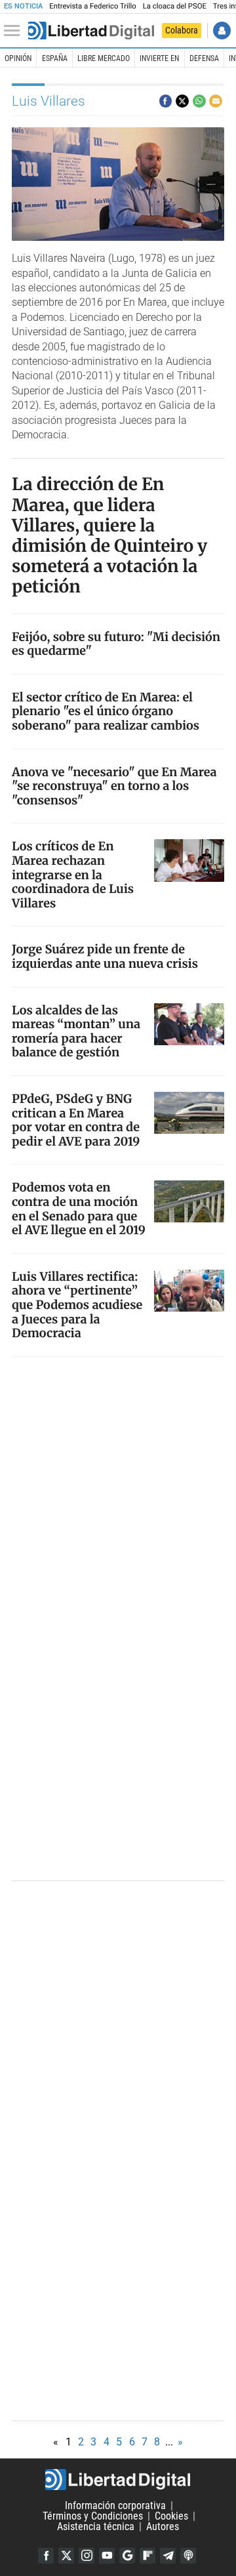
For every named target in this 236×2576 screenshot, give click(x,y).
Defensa (204, 58)
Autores (163, 2526)
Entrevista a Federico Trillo (92, 6)
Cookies (171, 2516)
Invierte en (159, 58)
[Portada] (91, 31)
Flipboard (147, 2556)
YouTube (107, 2556)
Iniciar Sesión (222, 31)
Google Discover (127, 2556)
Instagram (87, 2556)
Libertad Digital (118, 2480)
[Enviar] (199, 101)
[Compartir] (166, 101)
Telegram (168, 2556)
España (55, 58)
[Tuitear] (182, 101)
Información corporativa (115, 2505)
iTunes (188, 2556)
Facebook (46, 2556)
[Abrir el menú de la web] (15, 31)
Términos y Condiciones (93, 2516)
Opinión (18, 58)
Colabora (182, 30)
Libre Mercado (104, 58)
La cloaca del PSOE (175, 6)
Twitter (66, 2556)
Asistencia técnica (96, 2526)
